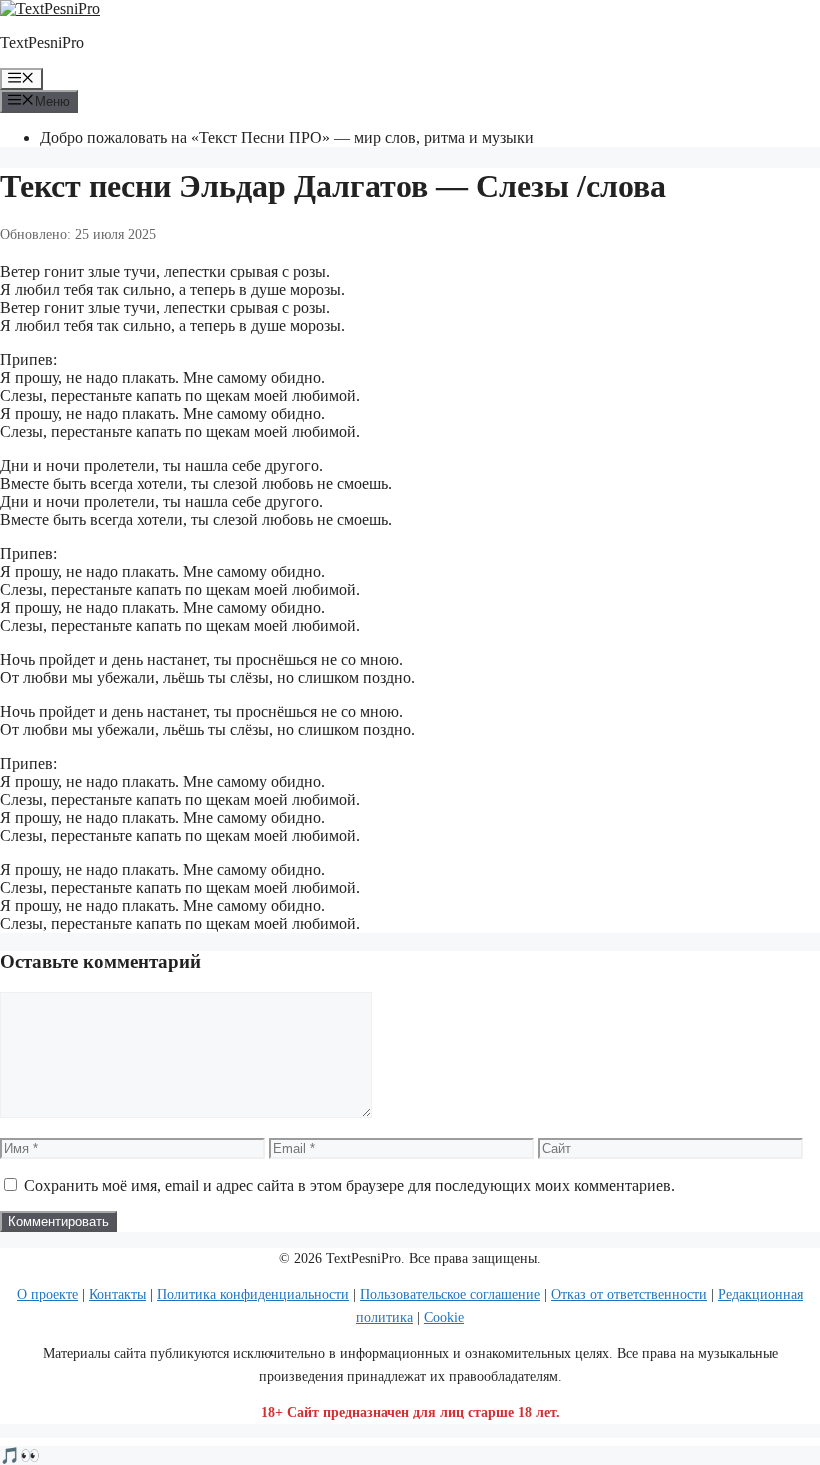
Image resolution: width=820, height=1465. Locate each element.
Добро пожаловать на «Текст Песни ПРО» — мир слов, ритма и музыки (287, 137)
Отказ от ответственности (629, 1294)
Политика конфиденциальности (253, 1294)
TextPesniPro (42, 42)
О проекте (47, 1294)
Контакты (117, 1294)
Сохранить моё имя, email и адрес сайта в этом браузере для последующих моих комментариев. (349, 1185)
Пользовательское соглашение (450, 1294)
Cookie (444, 1317)
